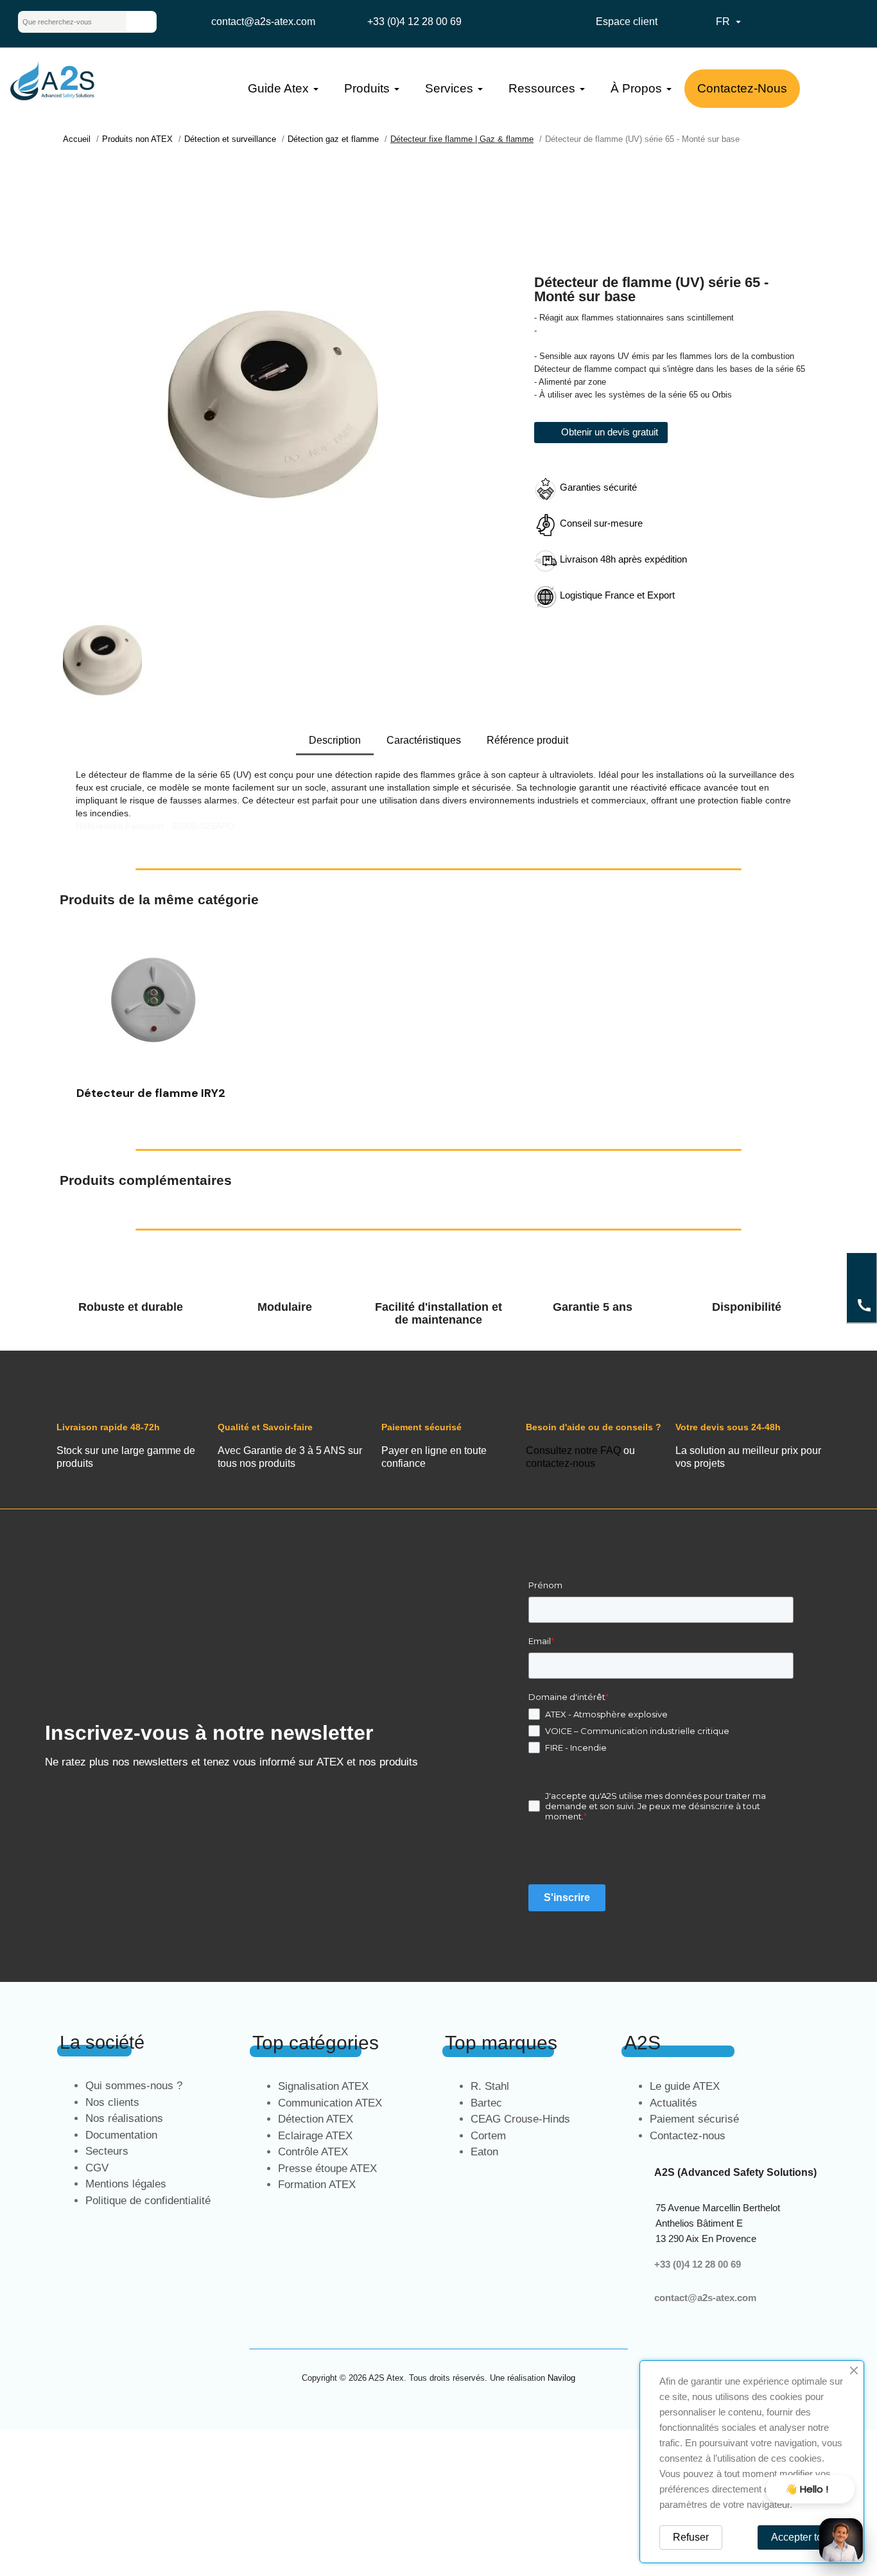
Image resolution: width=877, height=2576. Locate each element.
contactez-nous (560, 1463)
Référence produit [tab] (527, 740)
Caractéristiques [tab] (424, 740)
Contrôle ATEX (313, 2152)
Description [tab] (335, 740)
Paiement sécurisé (694, 2119)
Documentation (121, 2135)
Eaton (484, 2152)
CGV (97, 2168)
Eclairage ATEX (315, 2136)
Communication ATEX (330, 2103)
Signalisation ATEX (323, 2086)
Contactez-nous (688, 2136)
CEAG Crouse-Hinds (520, 2119)
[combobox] (62, 22)
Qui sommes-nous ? (134, 2086)
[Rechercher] (141, 22)
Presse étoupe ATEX (327, 2169)
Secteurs (107, 2151)
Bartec (486, 2103)
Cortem (488, 2136)
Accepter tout (801, 2537)
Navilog (561, 2378)
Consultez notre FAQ (573, 1450)
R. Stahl (490, 2086)
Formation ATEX (317, 2185)
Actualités (673, 2103)
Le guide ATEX (685, 2086)
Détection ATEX (316, 2119)
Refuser (691, 2537)
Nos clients (112, 2102)
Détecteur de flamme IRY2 (151, 1093)
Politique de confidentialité (148, 2201)
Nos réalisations (124, 2118)
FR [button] (730, 22)
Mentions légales (126, 2184)
